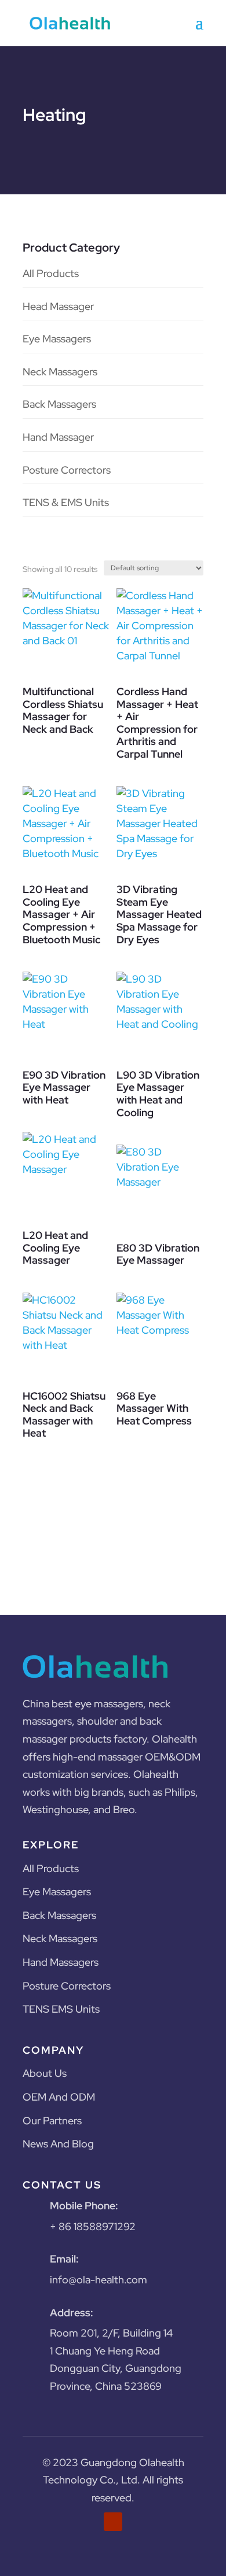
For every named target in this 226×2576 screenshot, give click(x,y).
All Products (51, 273)
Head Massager (58, 306)
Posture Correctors (67, 470)
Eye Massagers (57, 339)
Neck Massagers (60, 372)
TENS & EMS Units (66, 502)
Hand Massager (58, 437)
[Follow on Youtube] (113, 2522)
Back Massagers (59, 404)
